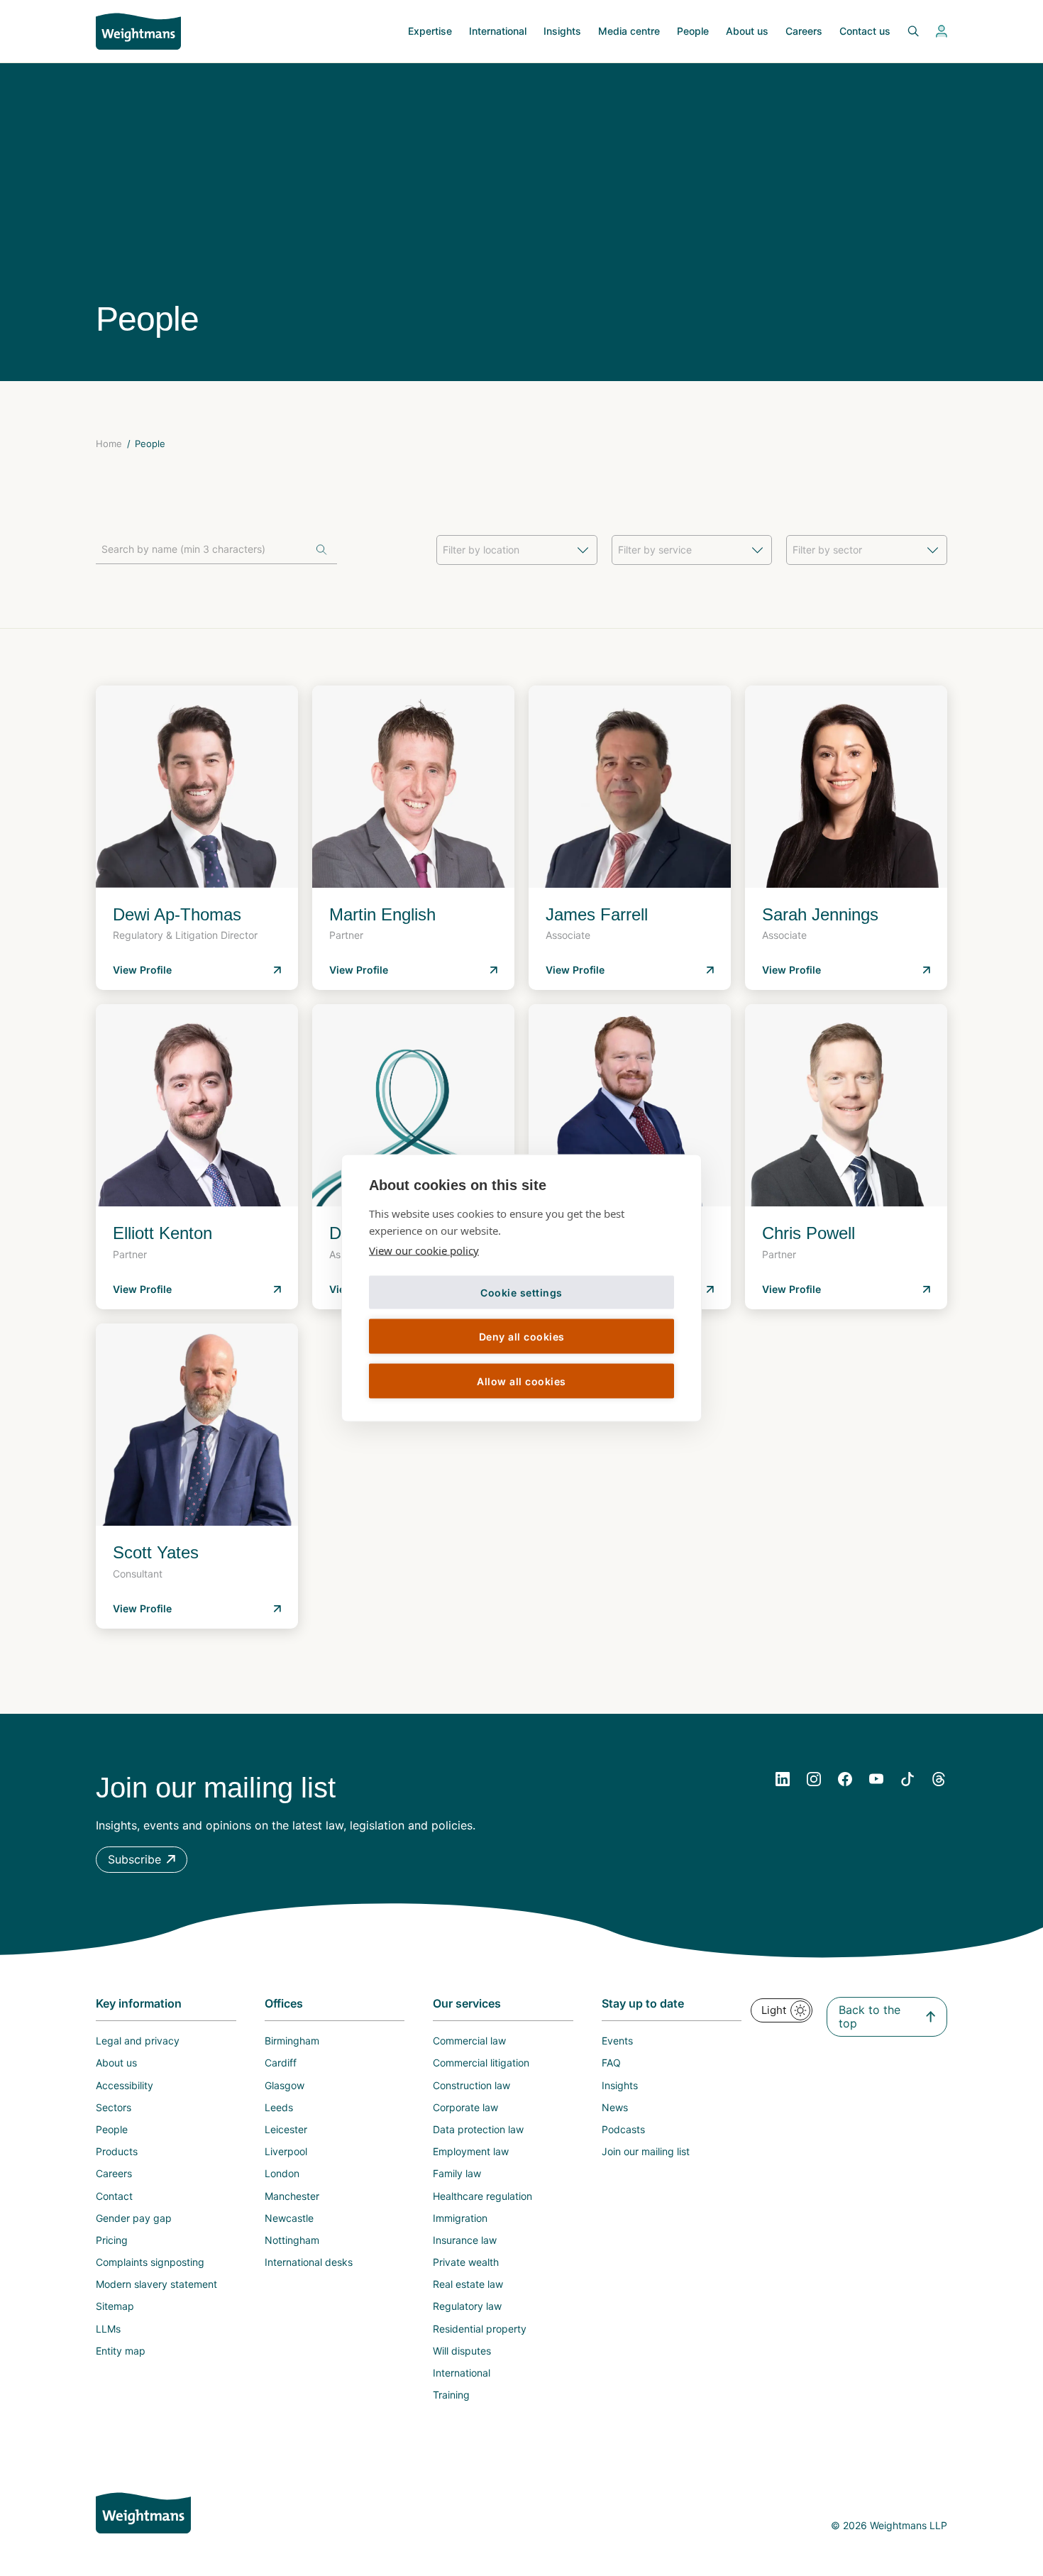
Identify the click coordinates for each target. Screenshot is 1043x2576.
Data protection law (478, 2129)
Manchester (292, 2196)
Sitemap (115, 2306)
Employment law (471, 2151)
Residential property (480, 2329)
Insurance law (465, 2240)
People (693, 31)
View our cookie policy (424, 1250)
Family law (457, 2173)
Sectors (114, 2107)
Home (109, 444)
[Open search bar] (905, 31)
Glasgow (285, 2085)
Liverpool (286, 2151)
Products (117, 2151)
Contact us (865, 31)
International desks (309, 2262)
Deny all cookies (522, 1336)
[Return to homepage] (138, 31)
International (498, 31)
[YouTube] (876, 1779)
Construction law (471, 2085)
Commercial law (469, 2041)
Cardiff (281, 2063)
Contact (114, 2196)
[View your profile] (942, 31)
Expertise (430, 31)
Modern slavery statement (156, 2284)
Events (617, 2041)
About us (747, 31)
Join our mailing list (646, 2151)
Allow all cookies (521, 1381)
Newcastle (289, 2218)
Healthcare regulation (482, 2196)
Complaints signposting (150, 2262)
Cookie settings (521, 1292)
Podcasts (623, 2129)
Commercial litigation (481, 2063)
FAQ (611, 2063)
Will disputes (462, 2351)
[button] (142, 1860)
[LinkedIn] (783, 1779)
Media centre (629, 31)
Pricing (112, 2240)
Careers (804, 31)
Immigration (460, 2218)
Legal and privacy (138, 2041)
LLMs (108, 2329)
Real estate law (468, 2284)
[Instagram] (814, 1779)
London (282, 2173)
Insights (562, 31)
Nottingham (292, 2240)
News (615, 2107)
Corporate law (465, 2107)
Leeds (279, 2107)
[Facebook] (845, 1779)
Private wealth (466, 2262)
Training (451, 2395)
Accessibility (125, 2085)
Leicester (286, 2129)
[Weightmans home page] (143, 2513)
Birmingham (292, 2041)
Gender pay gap (134, 2218)
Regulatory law (467, 2306)
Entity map (121, 2351)
